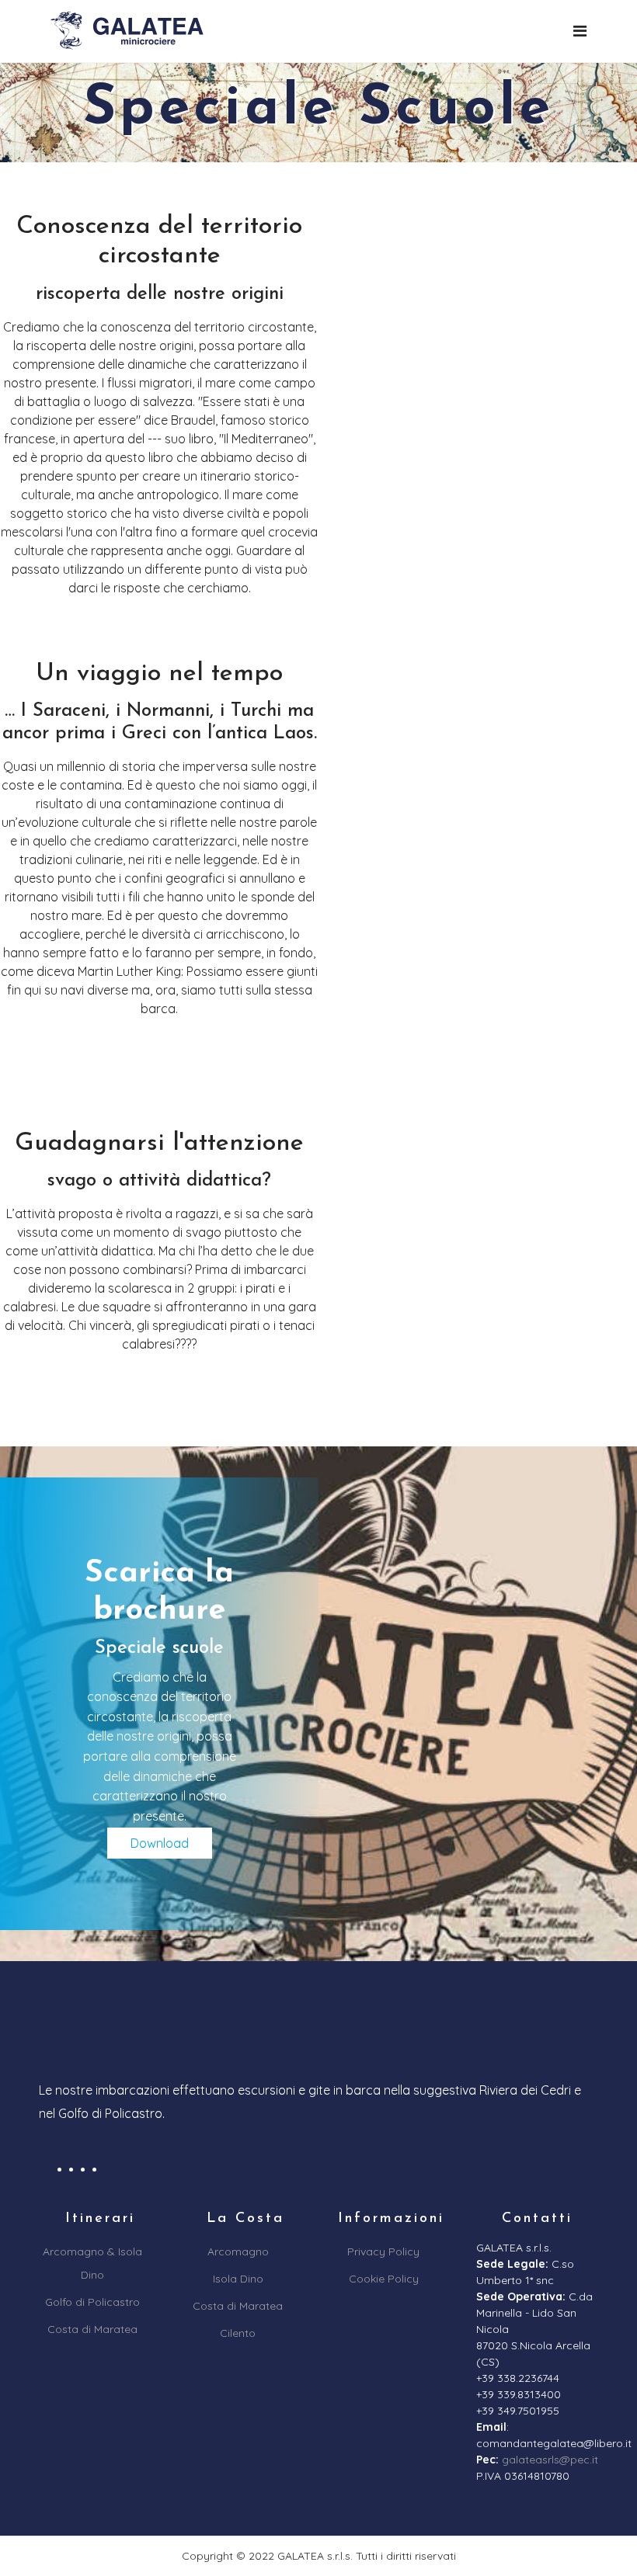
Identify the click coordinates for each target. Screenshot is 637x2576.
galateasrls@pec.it (550, 2460)
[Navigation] (580, 31)
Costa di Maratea (92, 2329)
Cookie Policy (384, 2279)
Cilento (238, 2333)
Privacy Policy (383, 2251)
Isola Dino (238, 2279)
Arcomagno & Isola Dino (92, 2263)
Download (160, 1843)
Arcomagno (238, 2251)
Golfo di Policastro (92, 2302)
